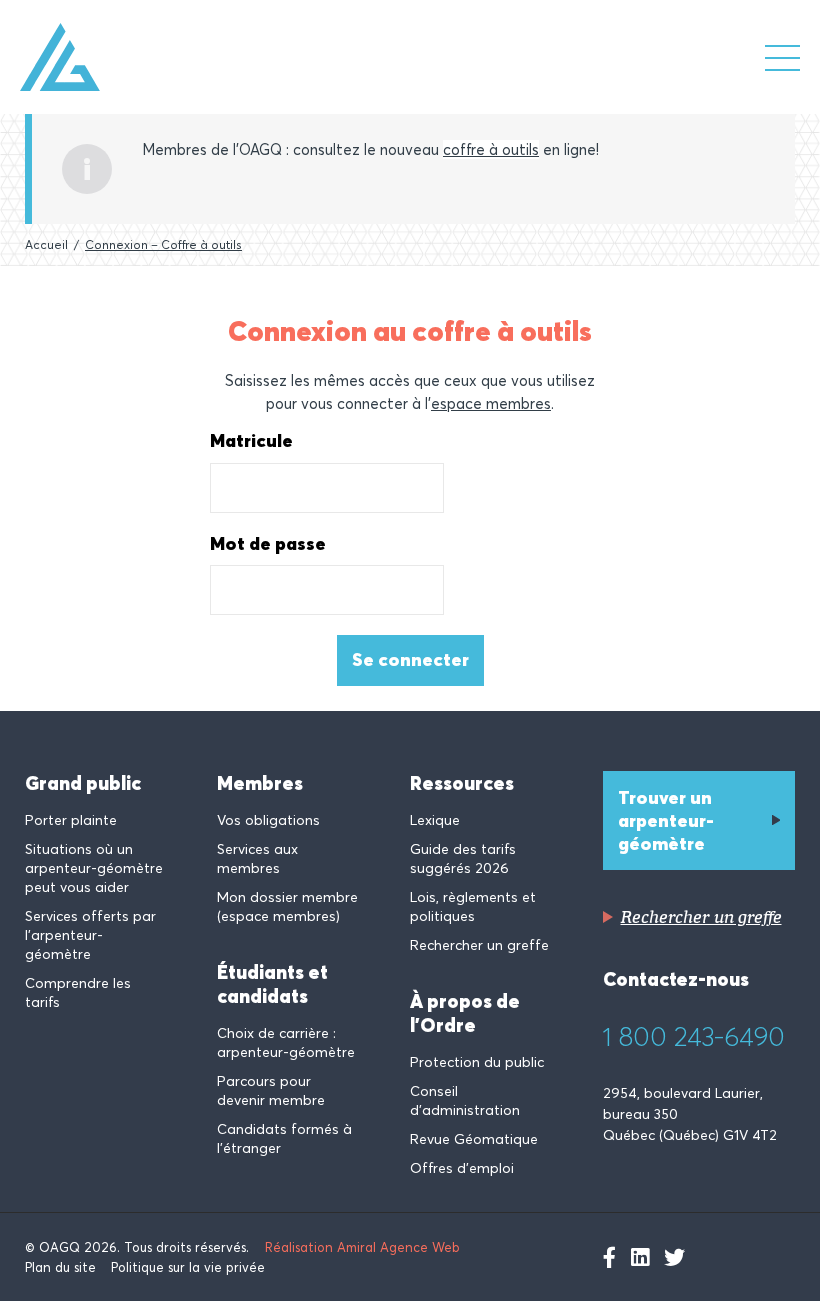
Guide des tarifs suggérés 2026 (463, 858)
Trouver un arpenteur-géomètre (666, 820)
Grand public (83, 783)
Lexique (435, 820)
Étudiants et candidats (272, 984)
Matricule (251, 441)
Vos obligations (268, 820)
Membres (260, 783)
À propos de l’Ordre (465, 1013)
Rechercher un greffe (479, 945)
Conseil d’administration (465, 1100)
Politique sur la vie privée (188, 1267)
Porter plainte (71, 820)
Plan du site (60, 1267)
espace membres (491, 403)
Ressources (462, 783)
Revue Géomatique (474, 1139)
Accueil (46, 244)
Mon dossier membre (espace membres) (287, 906)
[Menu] (782, 57)
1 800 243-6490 (694, 1037)
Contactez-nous (676, 979)
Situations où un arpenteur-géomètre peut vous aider (94, 868)
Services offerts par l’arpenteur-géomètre (90, 935)
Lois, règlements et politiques (473, 906)
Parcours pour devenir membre (271, 1090)
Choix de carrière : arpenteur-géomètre (286, 1042)
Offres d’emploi (462, 1168)
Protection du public (477, 1062)
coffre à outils (491, 149)
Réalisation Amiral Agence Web (362, 1247)
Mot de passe (268, 544)
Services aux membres (257, 858)
